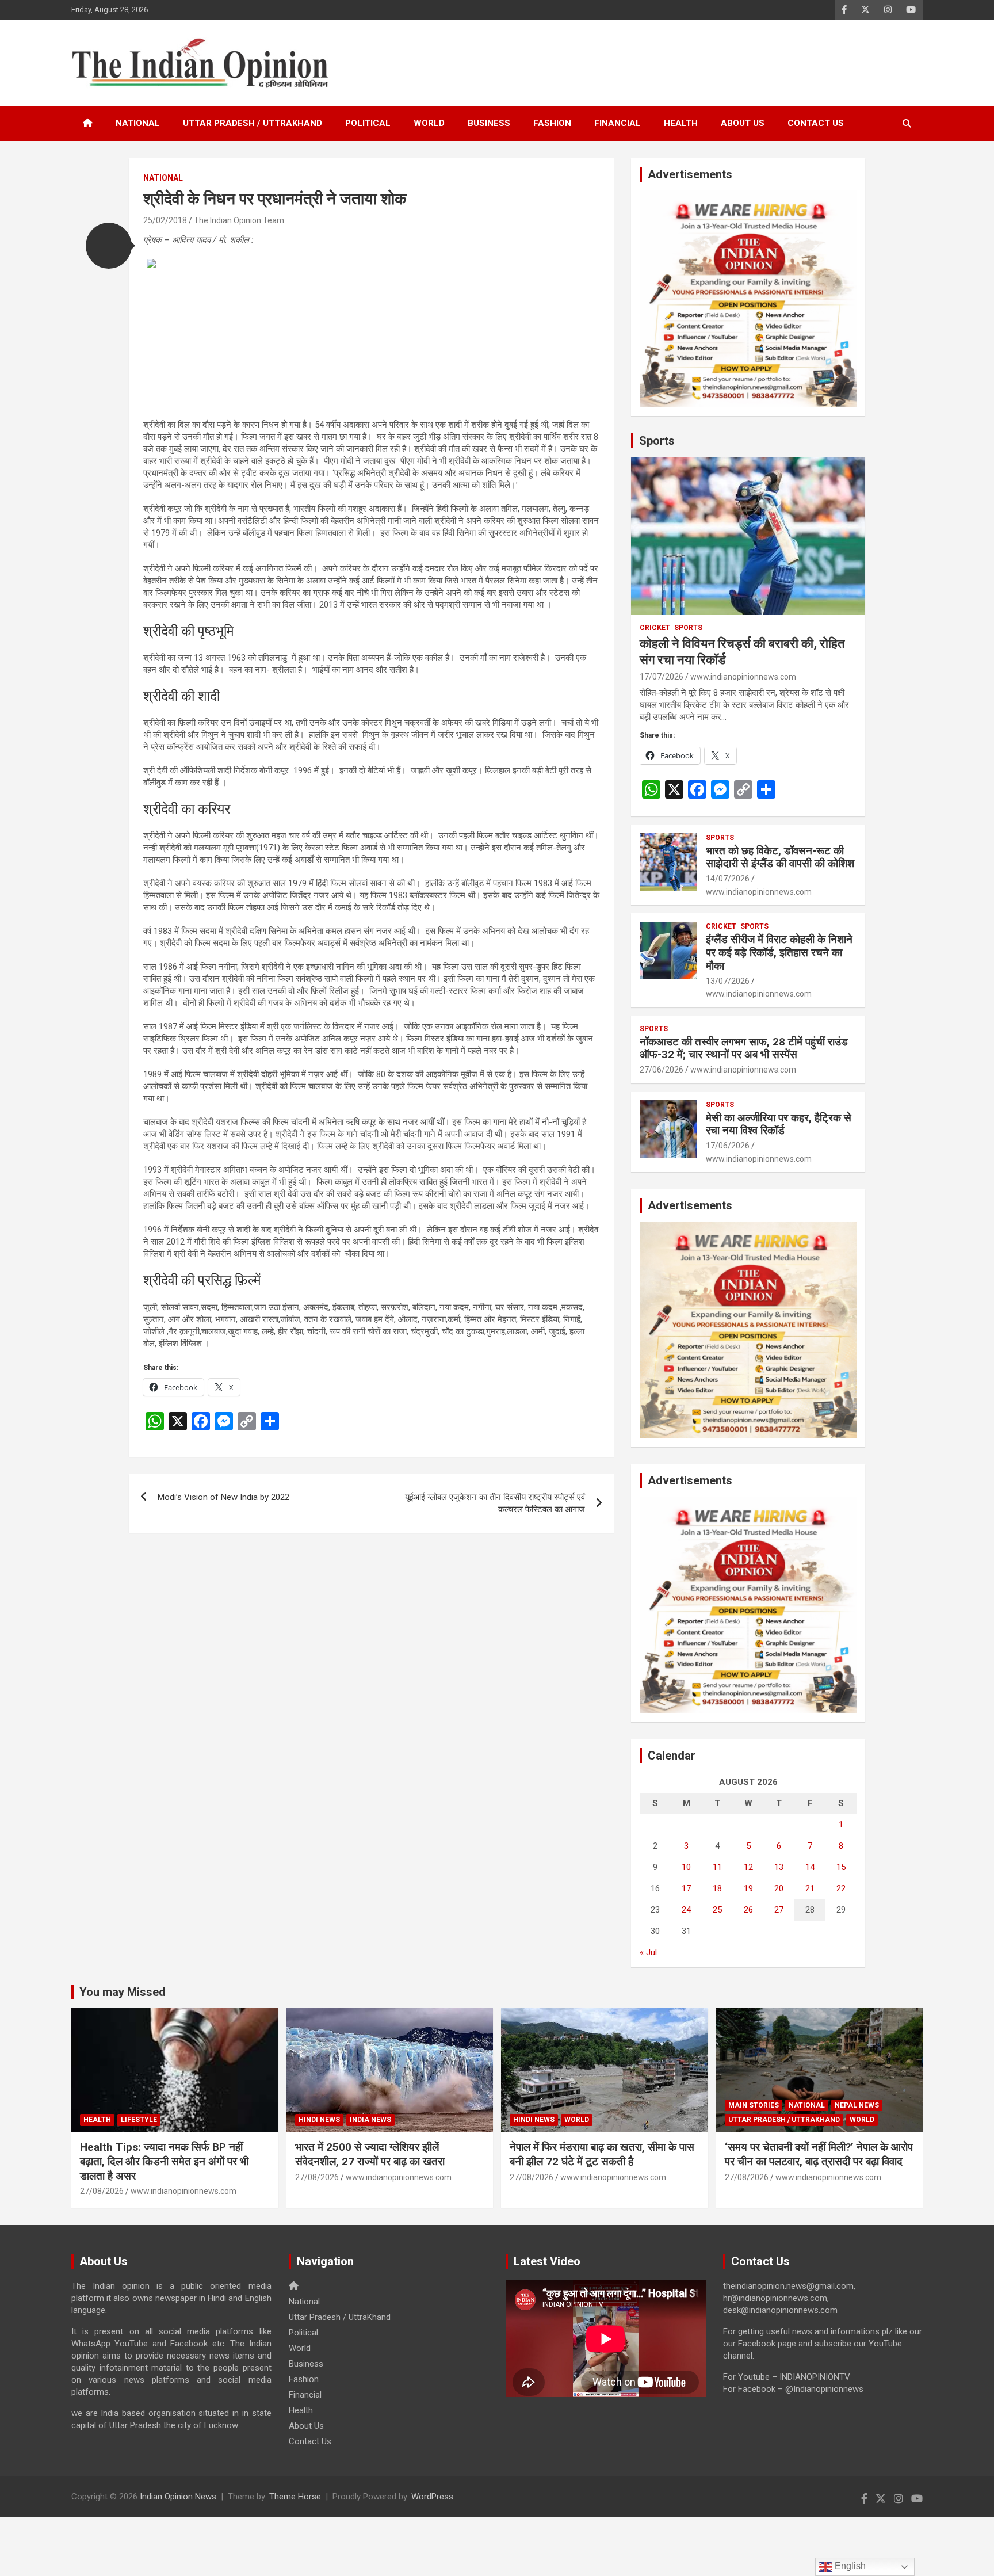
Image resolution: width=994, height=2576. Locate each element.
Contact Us (816, 123)
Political (368, 123)
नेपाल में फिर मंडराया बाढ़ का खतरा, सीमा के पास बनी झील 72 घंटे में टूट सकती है (602, 2154)
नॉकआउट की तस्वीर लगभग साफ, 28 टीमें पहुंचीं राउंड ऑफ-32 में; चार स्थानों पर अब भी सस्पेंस (744, 1048)
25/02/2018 (165, 220)
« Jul (648, 1952)
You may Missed (123, 1992)
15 (841, 1867)
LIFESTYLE (139, 2120)
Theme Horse (295, 2497)
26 (748, 1910)
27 (779, 1910)
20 (779, 1888)
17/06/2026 (728, 1146)
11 (717, 1867)
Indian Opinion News (178, 2497)
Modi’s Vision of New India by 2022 (223, 1497)
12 (748, 1867)
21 (810, 1888)
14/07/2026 (728, 879)
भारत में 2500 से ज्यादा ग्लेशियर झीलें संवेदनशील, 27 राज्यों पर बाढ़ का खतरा (370, 2154)
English (849, 2566)
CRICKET (655, 628)
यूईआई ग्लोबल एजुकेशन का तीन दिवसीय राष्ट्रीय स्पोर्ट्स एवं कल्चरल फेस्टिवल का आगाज (495, 1503)
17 (686, 1888)
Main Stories (754, 2105)
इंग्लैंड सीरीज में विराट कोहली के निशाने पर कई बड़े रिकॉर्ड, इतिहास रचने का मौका (779, 953)
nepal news (857, 2105)
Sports (657, 441)
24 (686, 1910)
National (138, 123)
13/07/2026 (728, 981)
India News (370, 2120)
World (429, 123)
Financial (618, 123)
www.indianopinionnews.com (743, 677)
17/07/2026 (662, 677)
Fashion (552, 123)
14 (810, 1867)
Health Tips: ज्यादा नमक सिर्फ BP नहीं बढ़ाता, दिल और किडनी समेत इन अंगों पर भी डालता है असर (164, 2161)
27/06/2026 (662, 1070)
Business (489, 123)
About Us (743, 123)
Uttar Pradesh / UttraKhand (253, 123)
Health (681, 123)
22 (841, 1888)
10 (686, 1867)
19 (748, 1888)
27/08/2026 (102, 2191)
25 (717, 1910)
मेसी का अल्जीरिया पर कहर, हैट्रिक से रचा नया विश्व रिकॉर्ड (779, 1124)
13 (779, 1867)
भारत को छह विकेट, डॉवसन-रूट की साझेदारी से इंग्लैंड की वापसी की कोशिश (780, 857)
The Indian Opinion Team (239, 220)
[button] (109, 246)
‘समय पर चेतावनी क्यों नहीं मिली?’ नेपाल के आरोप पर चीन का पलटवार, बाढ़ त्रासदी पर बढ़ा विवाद (819, 2154)
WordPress (432, 2497)
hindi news (319, 2120)
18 (717, 1888)
